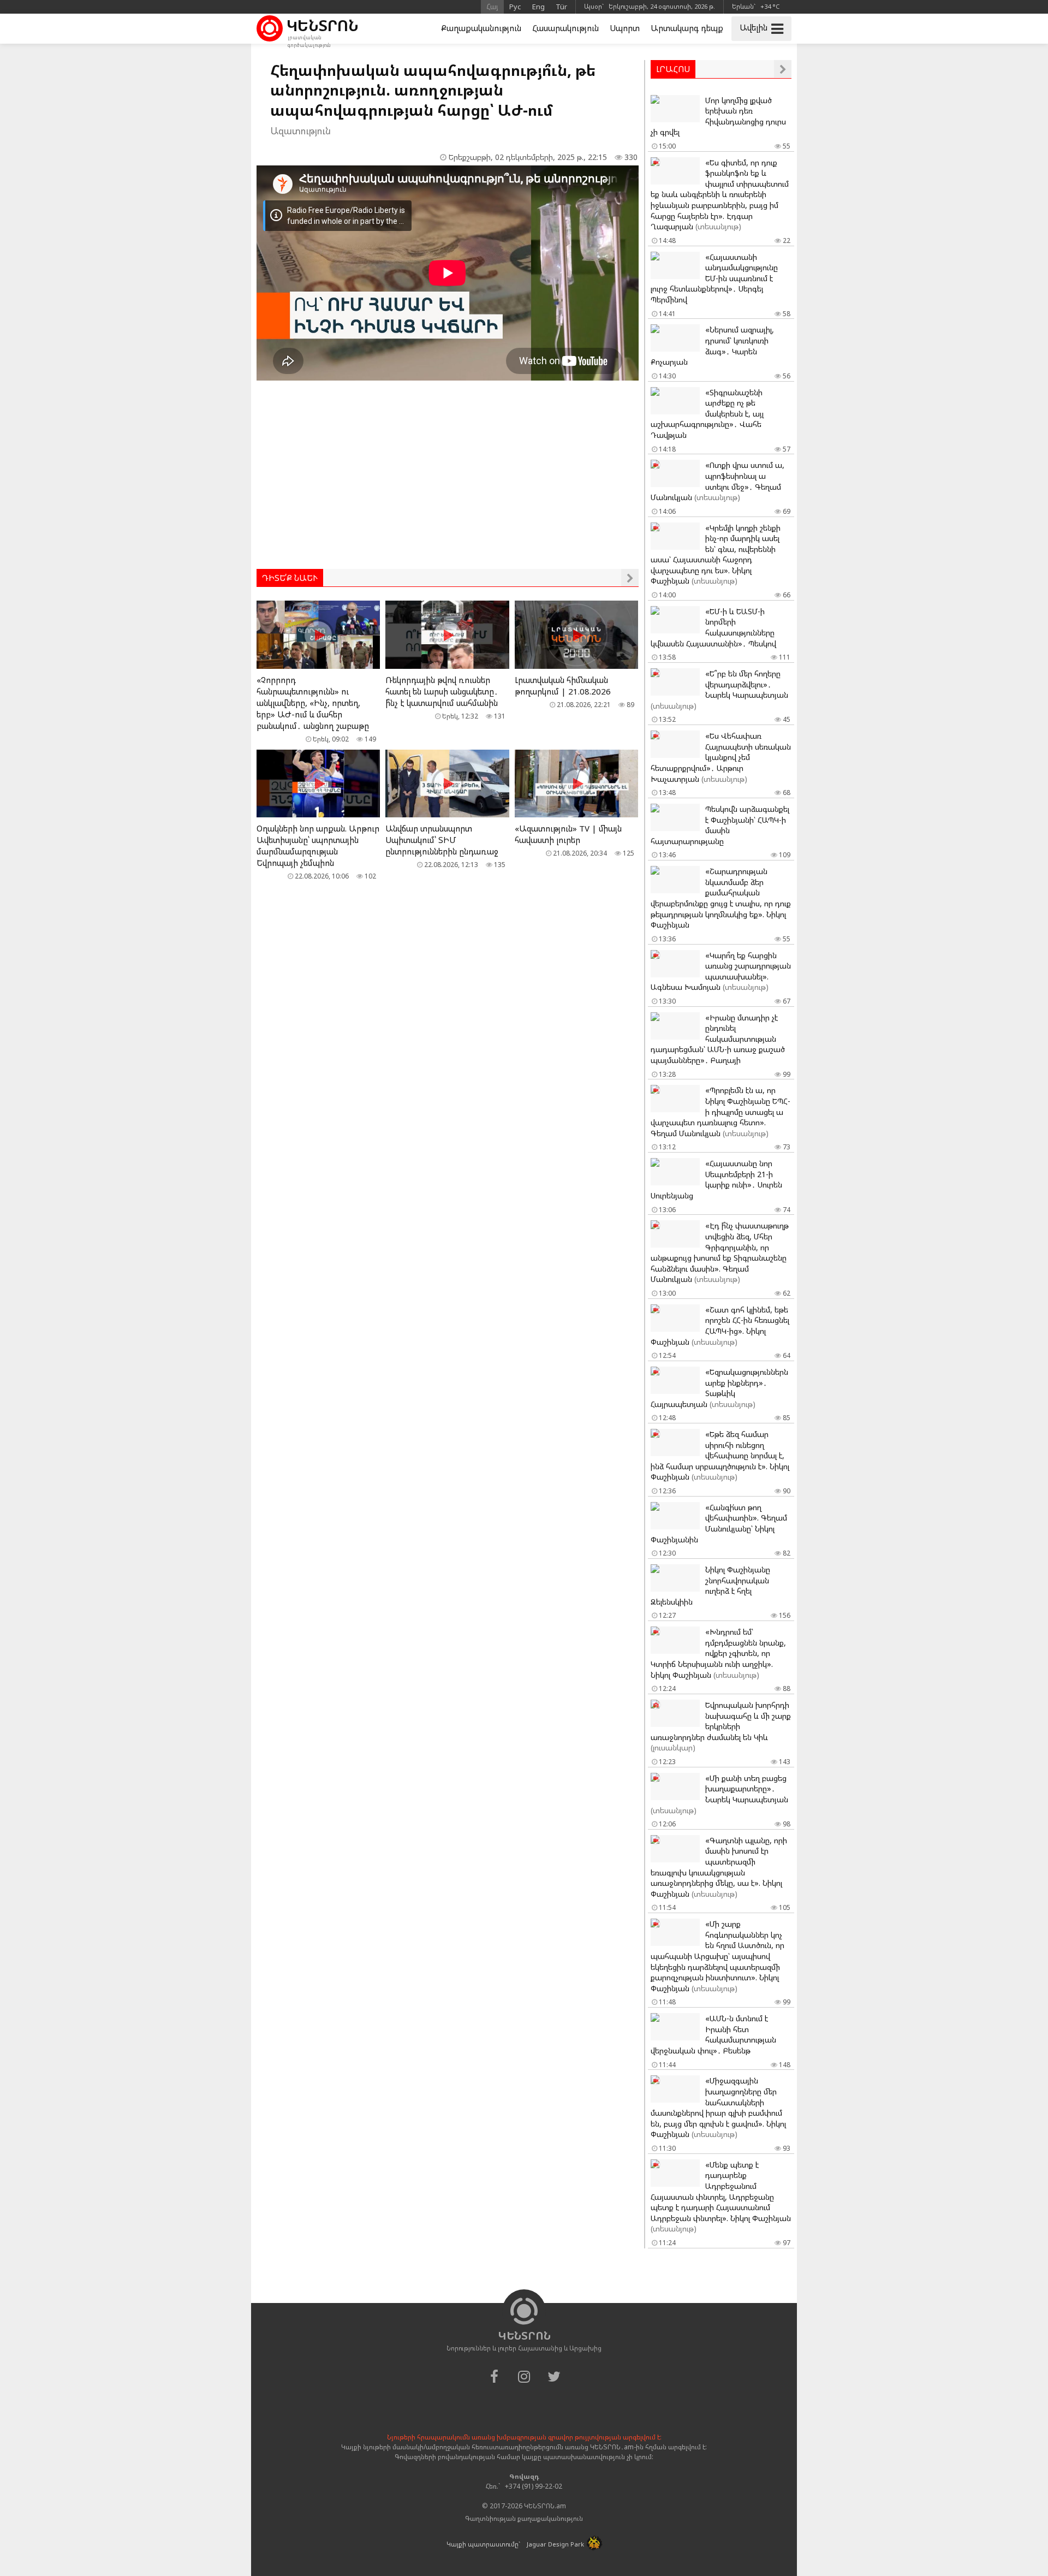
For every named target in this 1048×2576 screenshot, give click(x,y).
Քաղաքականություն (481, 28)
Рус (515, 7)
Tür (561, 7)
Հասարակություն (565, 28)
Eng (538, 7)
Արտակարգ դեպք (687, 28)
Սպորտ (625, 28)
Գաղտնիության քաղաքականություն (524, 2518)
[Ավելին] (630, 578)
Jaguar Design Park (555, 2544)
